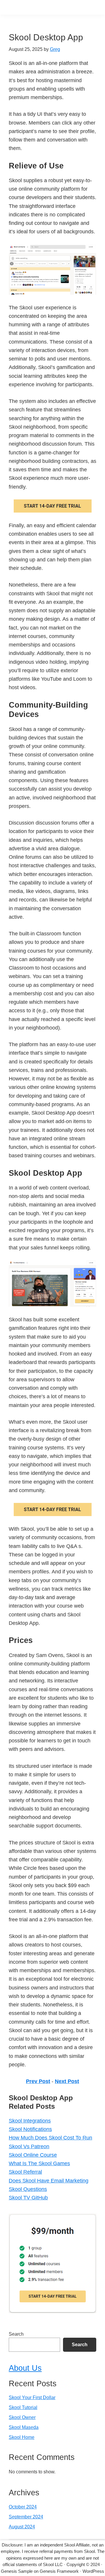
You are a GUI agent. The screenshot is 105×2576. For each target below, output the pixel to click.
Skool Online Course (33, 2155)
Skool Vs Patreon (29, 2146)
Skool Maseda (24, 2427)
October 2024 (23, 2507)
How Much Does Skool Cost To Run (50, 2138)
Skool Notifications (30, 2129)
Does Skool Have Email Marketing (49, 2181)
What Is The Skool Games (39, 2163)
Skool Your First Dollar (32, 2397)
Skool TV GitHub (28, 2198)
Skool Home (22, 2437)
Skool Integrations (30, 2121)
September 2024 (26, 2517)
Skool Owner (22, 2417)
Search (16, 2334)
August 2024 (22, 2527)
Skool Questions (28, 2189)
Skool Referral (25, 2172)
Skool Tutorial (23, 2407)
